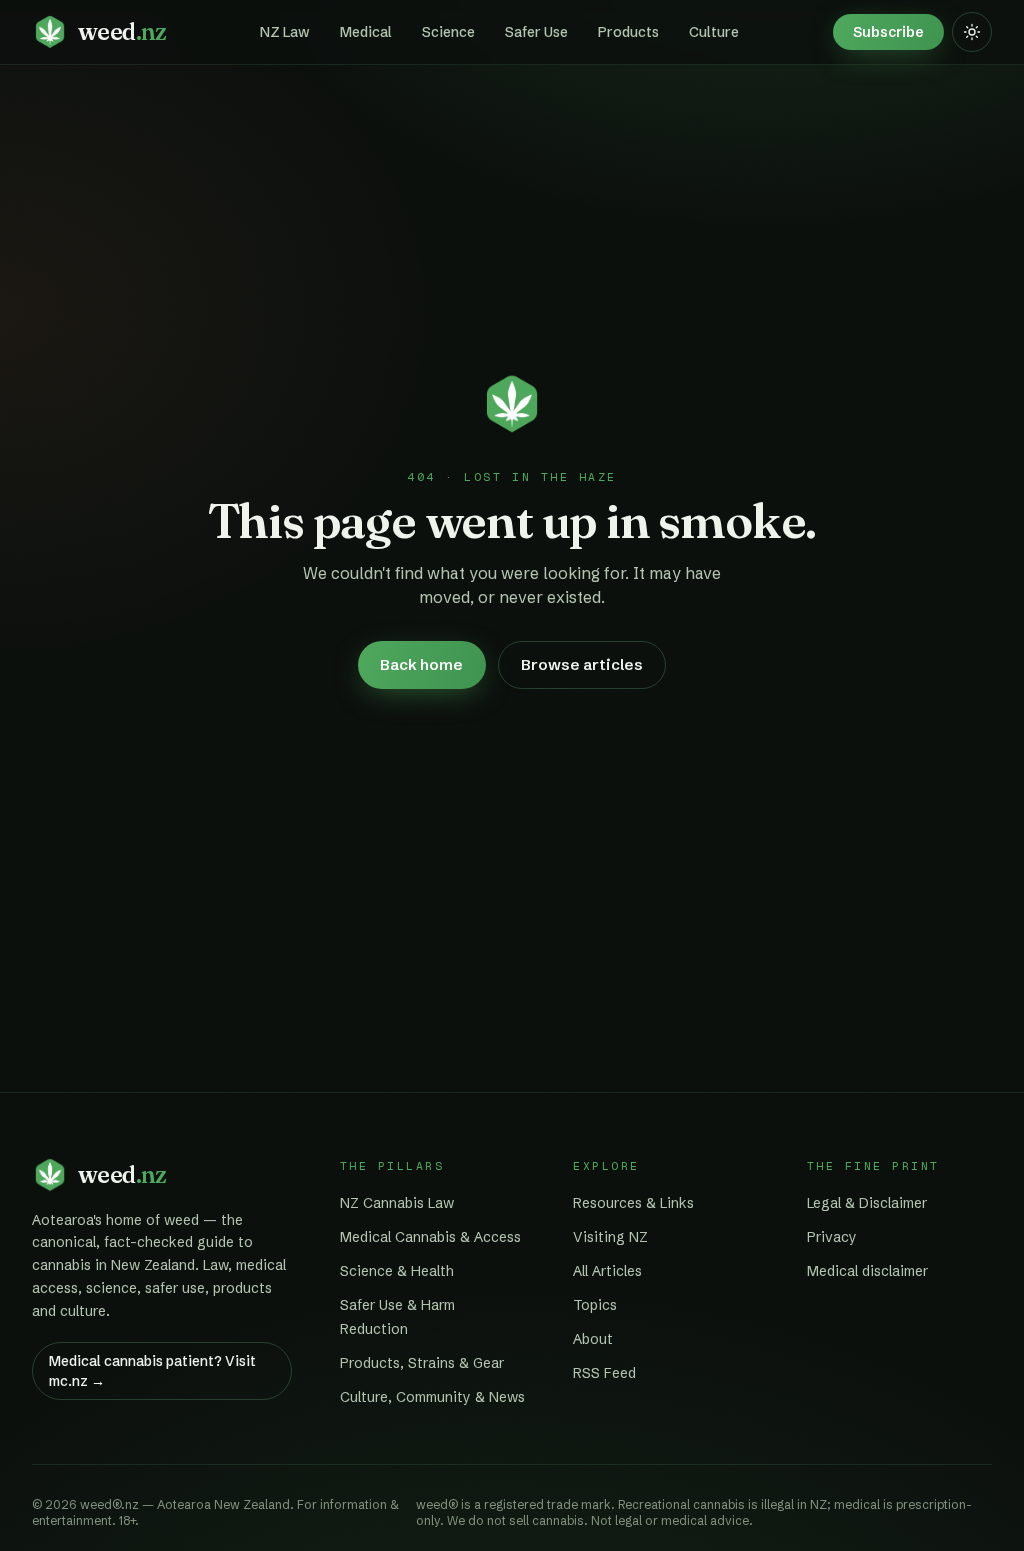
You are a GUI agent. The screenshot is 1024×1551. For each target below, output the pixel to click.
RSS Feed (604, 1373)
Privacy (832, 1237)
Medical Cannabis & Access (430, 1237)
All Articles (607, 1271)
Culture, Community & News (432, 1397)
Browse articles (582, 664)
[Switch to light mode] (972, 32)
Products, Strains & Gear (422, 1363)
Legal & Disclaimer (867, 1203)
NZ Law (285, 32)
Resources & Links (633, 1203)
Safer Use (536, 32)
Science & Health (397, 1271)
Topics (595, 1305)
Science (448, 32)
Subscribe (888, 32)
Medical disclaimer (867, 1271)
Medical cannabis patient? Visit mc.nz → (152, 1371)
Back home (421, 664)
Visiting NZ (610, 1237)
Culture (714, 32)
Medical (366, 32)
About (593, 1339)
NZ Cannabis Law (397, 1203)
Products (628, 32)
